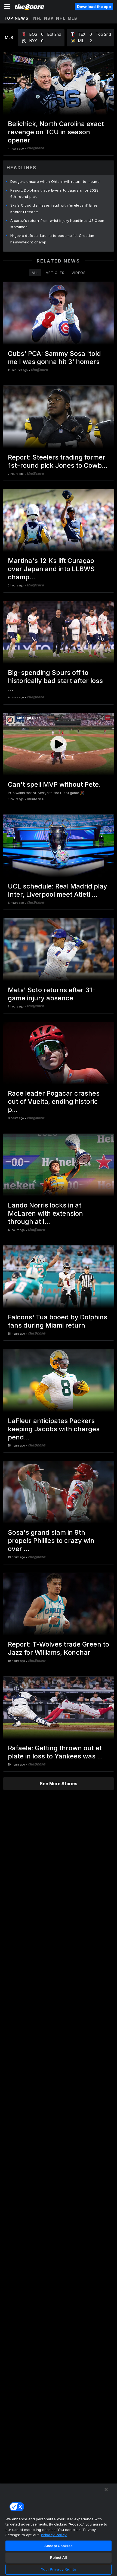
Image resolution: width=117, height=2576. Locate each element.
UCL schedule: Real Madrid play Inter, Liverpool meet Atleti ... (58, 890)
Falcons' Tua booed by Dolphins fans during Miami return (58, 1321)
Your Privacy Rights (58, 2569)
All (35, 273)
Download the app (94, 7)
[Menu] (7, 7)
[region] (59, 2530)
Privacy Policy (54, 2535)
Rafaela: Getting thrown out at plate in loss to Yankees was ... (55, 1752)
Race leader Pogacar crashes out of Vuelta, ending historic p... (54, 1101)
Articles (55, 273)
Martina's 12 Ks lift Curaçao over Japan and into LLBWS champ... (51, 569)
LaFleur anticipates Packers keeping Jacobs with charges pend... (54, 1429)
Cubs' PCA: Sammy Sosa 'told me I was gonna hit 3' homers (54, 358)
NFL (38, 18)
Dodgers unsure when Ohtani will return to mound (55, 181)
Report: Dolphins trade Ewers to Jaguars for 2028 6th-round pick (54, 193)
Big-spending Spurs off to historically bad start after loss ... (55, 681)
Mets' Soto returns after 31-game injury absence (52, 994)
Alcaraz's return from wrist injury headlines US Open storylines (57, 224)
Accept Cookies (59, 2546)
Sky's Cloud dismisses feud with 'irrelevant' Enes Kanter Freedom (54, 208)
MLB (73, 18)
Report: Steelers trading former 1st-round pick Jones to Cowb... (58, 461)
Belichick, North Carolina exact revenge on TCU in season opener (56, 132)
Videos (79, 273)
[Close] (106, 2489)
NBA (49, 18)
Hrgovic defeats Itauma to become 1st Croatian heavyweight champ (52, 239)
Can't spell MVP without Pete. (54, 784)
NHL (61, 18)
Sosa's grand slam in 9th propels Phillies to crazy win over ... (51, 1541)
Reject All (59, 2557)
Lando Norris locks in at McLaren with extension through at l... (45, 1213)
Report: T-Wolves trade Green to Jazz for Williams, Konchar (59, 1648)
